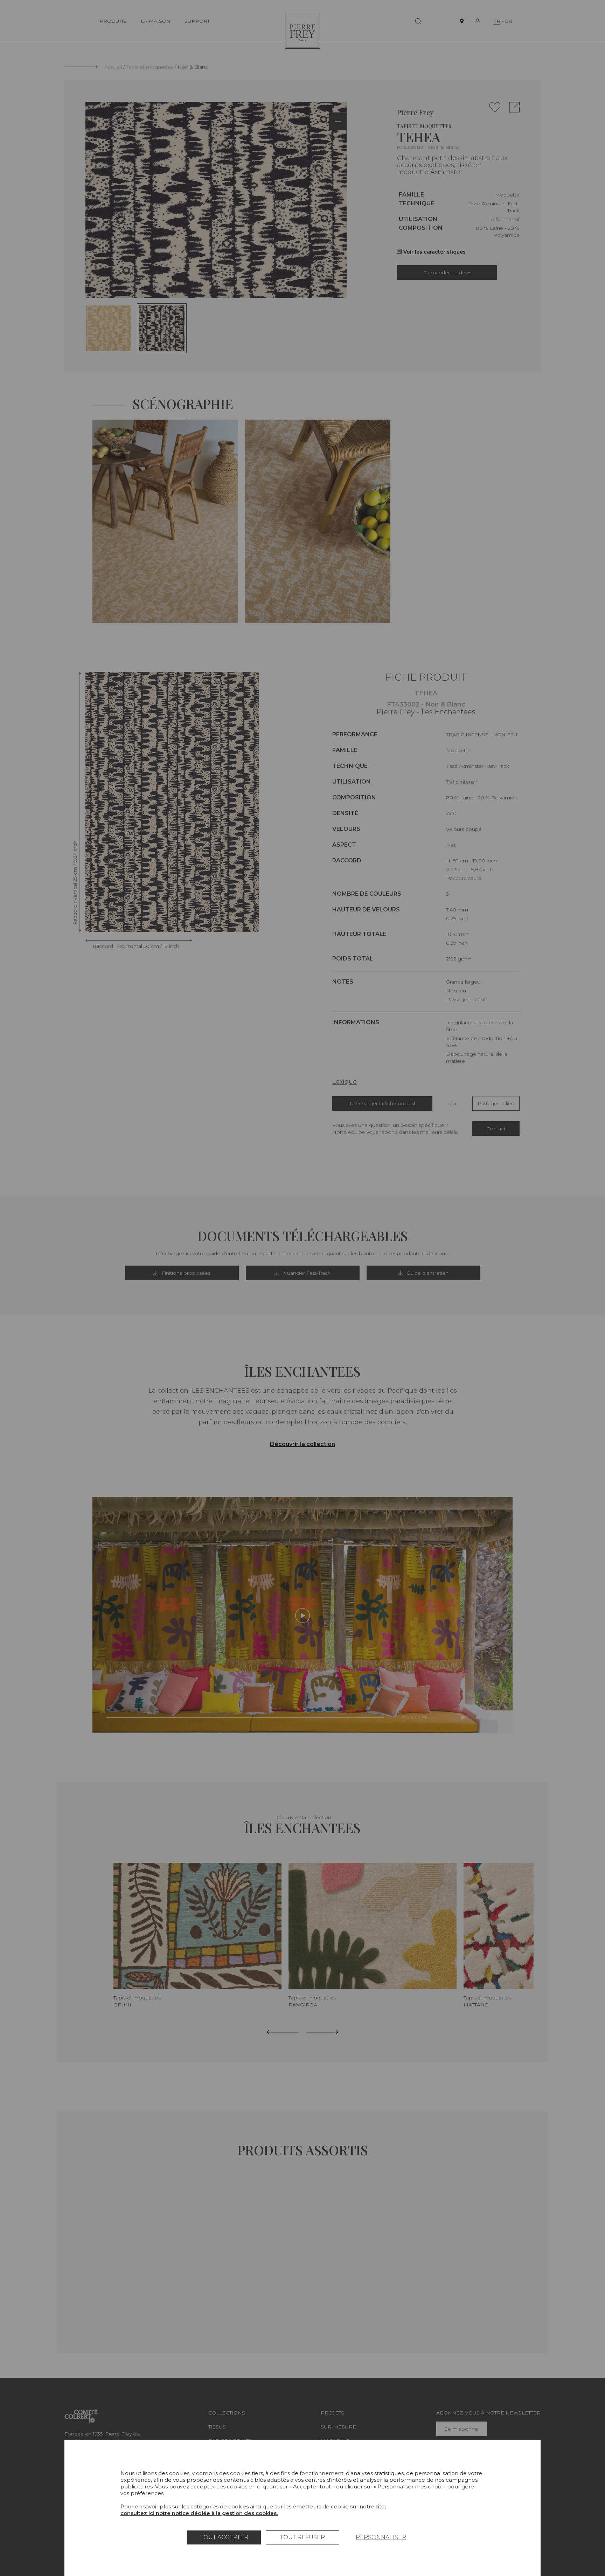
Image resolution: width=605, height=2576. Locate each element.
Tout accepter (224, 2537)
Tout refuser (302, 2537)
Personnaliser (381, 2537)
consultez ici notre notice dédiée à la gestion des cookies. (199, 2513)
